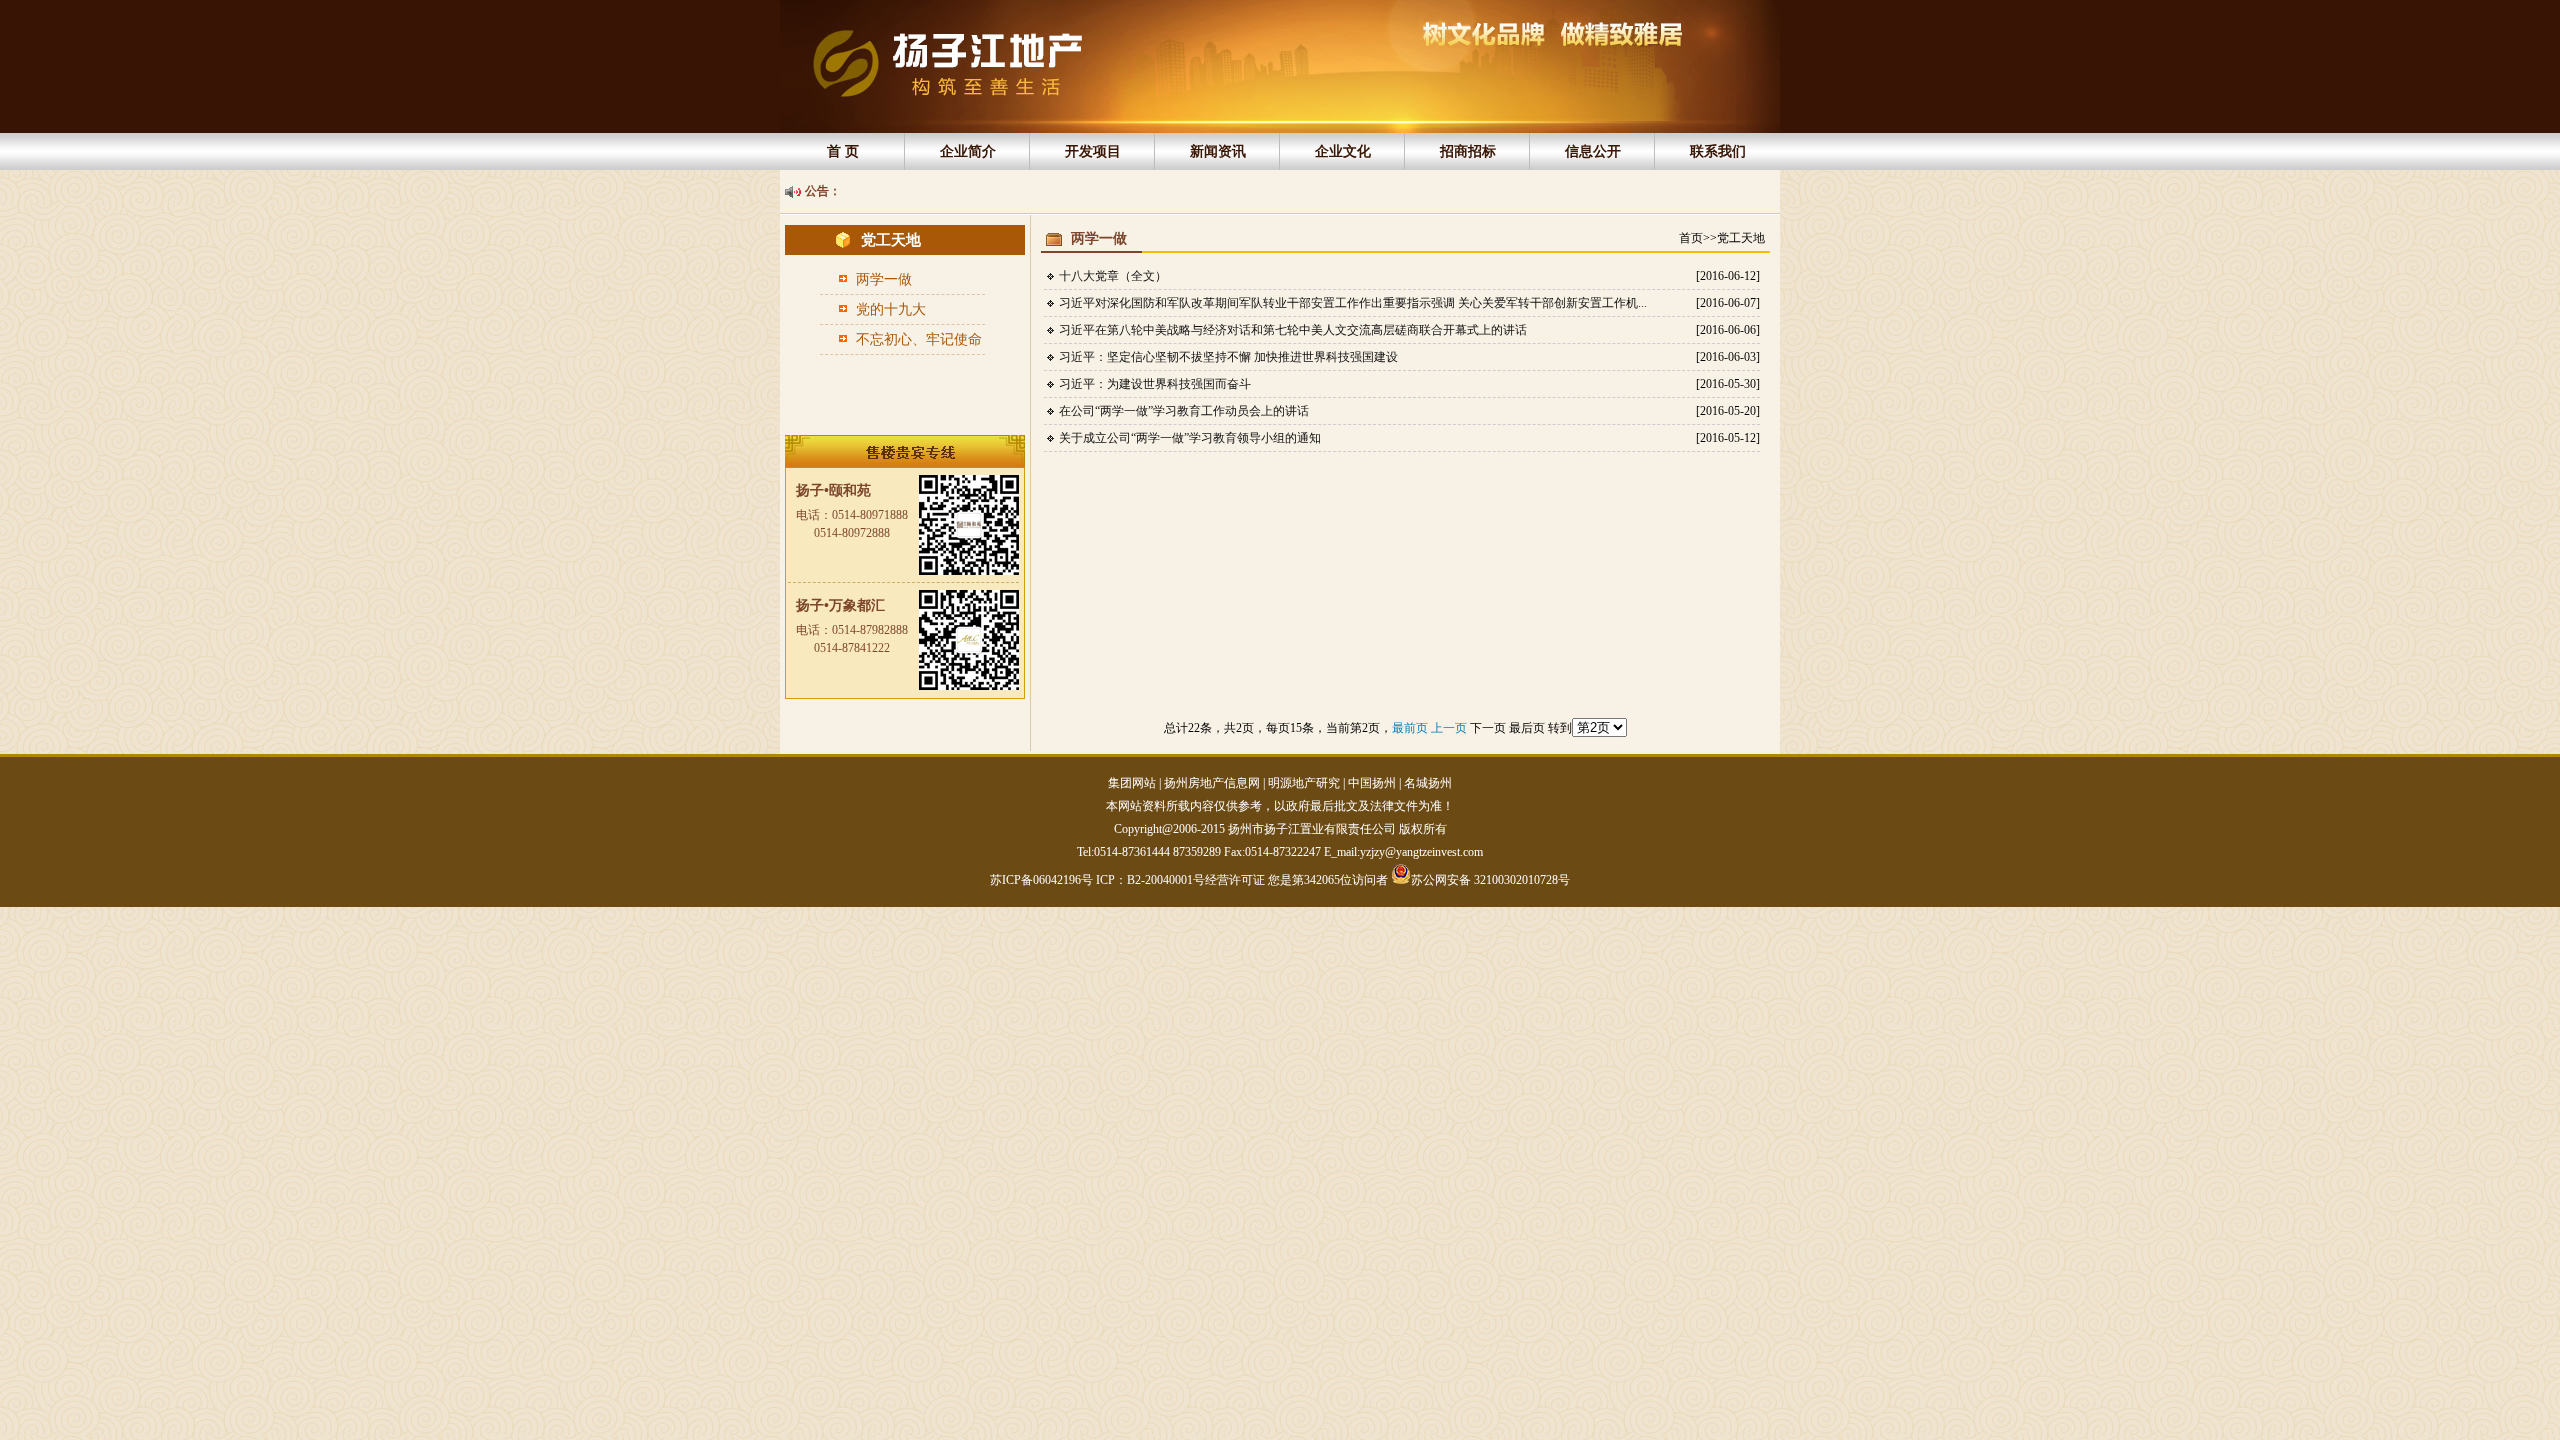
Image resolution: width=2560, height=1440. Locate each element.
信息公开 (1593, 151)
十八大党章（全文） (1113, 276)
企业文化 (1343, 151)
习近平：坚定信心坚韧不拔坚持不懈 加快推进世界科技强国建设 (1228, 357)
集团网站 (1132, 783)
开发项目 (1093, 151)
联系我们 (1718, 151)
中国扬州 (1372, 783)
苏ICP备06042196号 (1043, 880)
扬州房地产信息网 (1212, 783)
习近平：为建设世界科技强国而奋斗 (1155, 384)
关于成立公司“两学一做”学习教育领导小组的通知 (1190, 438)
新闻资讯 (1218, 151)
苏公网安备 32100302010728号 (1490, 878)
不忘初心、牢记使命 (919, 339)
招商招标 (1468, 151)
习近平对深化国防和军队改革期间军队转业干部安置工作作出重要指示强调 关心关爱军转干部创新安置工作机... (1353, 303)
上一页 (1450, 728)
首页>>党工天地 (1722, 238)
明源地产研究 (1304, 783)
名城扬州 (1428, 783)
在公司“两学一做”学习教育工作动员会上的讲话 (1184, 411)
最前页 (1411, 728)
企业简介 (968, 151)
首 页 (843, 151)
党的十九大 (891, 309)
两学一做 (884, 279)
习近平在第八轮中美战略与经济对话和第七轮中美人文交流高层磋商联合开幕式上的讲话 (1293, 330)
